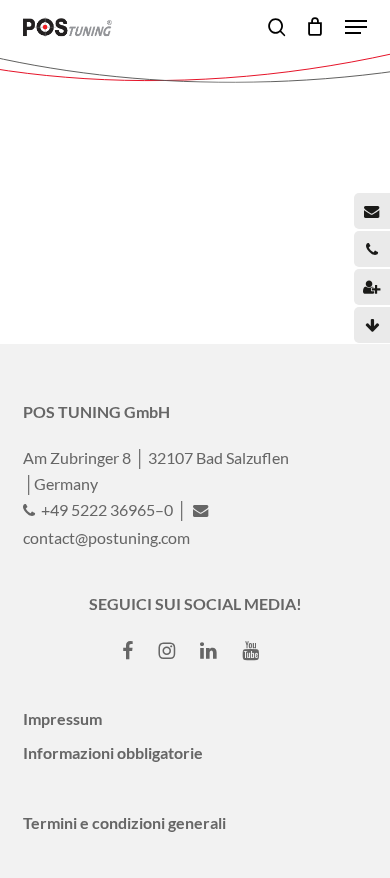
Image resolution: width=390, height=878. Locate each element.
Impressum (62, 718)
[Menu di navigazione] (356, 27)
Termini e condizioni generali (124, 822)
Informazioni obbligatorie (113, 752)
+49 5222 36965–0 (105, 509)
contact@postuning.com (106, 537)
